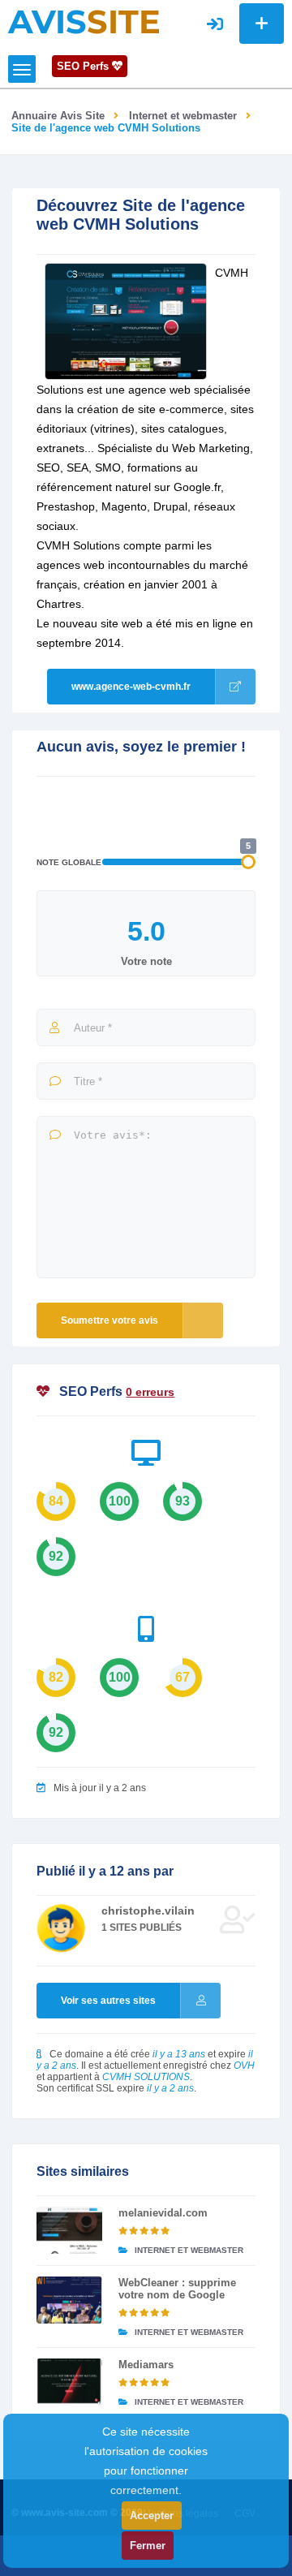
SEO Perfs (84, 66)
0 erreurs (150, 1392)
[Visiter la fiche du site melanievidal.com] (69, 2230)
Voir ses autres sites (108, 2001)
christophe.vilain (148, 1910)
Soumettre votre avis (109, 1320)
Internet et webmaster (183, 116)
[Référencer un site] (262, 24)
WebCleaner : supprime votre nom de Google (177, 2289)
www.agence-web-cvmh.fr (131, 687)
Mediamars (146, 2365)
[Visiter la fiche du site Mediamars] (69, 2382)
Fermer (148, 2546)
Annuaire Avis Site (58, 116)
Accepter (152, 2516)
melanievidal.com (163, 2213)
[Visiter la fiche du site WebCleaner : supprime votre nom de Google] (69, 2300)
